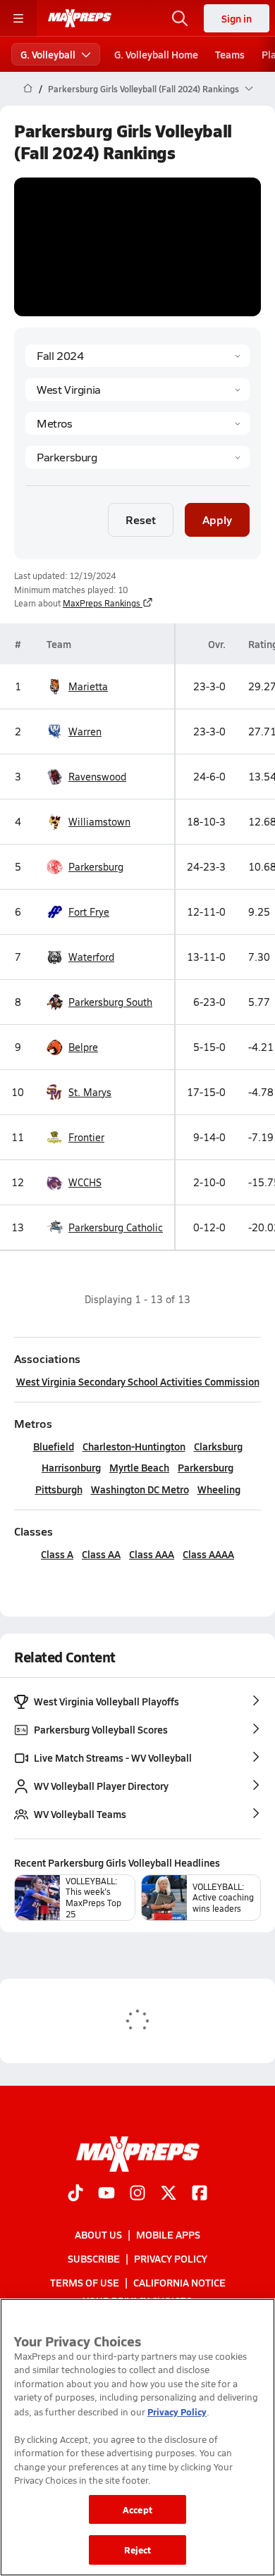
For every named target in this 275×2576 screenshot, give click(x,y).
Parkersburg (96, 867)
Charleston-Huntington (134, 1446)
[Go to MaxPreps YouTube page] (106, 2194)
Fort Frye (89, 912)
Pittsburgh (59, 1489)
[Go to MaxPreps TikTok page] (75, 2194)
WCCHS (85, 1182)
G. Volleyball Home (156, 54)
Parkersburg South (110, 1002)
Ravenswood (97, 777)
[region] (137, 2437)
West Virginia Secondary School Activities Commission (138, 1381)
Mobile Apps (168, 2234)
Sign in (237, 18)
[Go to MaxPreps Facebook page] (200, 2194)
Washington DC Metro (140, 1489)
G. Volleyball (48, 54)
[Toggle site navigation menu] (18, 18)
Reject (138, 2550)
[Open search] (180, 18)
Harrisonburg (71, 1467)
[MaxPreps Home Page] (28, 89)
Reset (141, 519)
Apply (217, 519)
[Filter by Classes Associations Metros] (137, 423)
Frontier (86, 1137)
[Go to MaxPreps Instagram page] (137, 2194)
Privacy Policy (171, 2258)
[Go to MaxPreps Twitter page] (169, 2194)
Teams (230, 54)
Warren (85, 732)
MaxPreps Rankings (102, 603)
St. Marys (90, 1092)
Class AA (101, 1554)
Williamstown (99, 822)
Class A (57, 1554)
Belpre (83, 1047)
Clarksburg (218, 1446)
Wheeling (219, 1489)
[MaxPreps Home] (80, 18)
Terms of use (85, 2282)
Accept (137, 2509)
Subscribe (94, 2258)
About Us (98, 2234)
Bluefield (54, 1446)
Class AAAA (208, 1554)
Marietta (88, 686)
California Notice (179, 2282)
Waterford (91, 957)
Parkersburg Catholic (116, 1227)
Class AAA (152, 1554)
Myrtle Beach (139, 1467)
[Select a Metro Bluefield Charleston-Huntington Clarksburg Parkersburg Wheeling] (137, 457)
